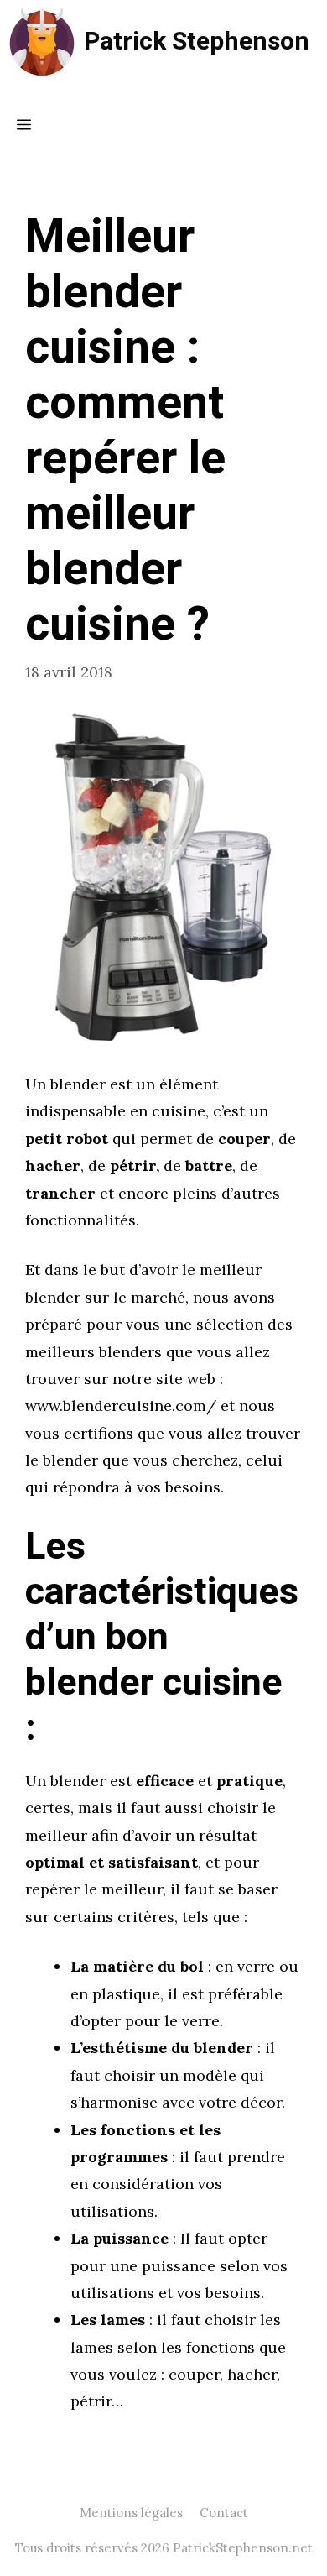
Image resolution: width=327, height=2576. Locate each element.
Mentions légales (131, 2513)
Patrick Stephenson (197, 42)
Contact (224, 2513)
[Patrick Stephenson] (42, 42)
